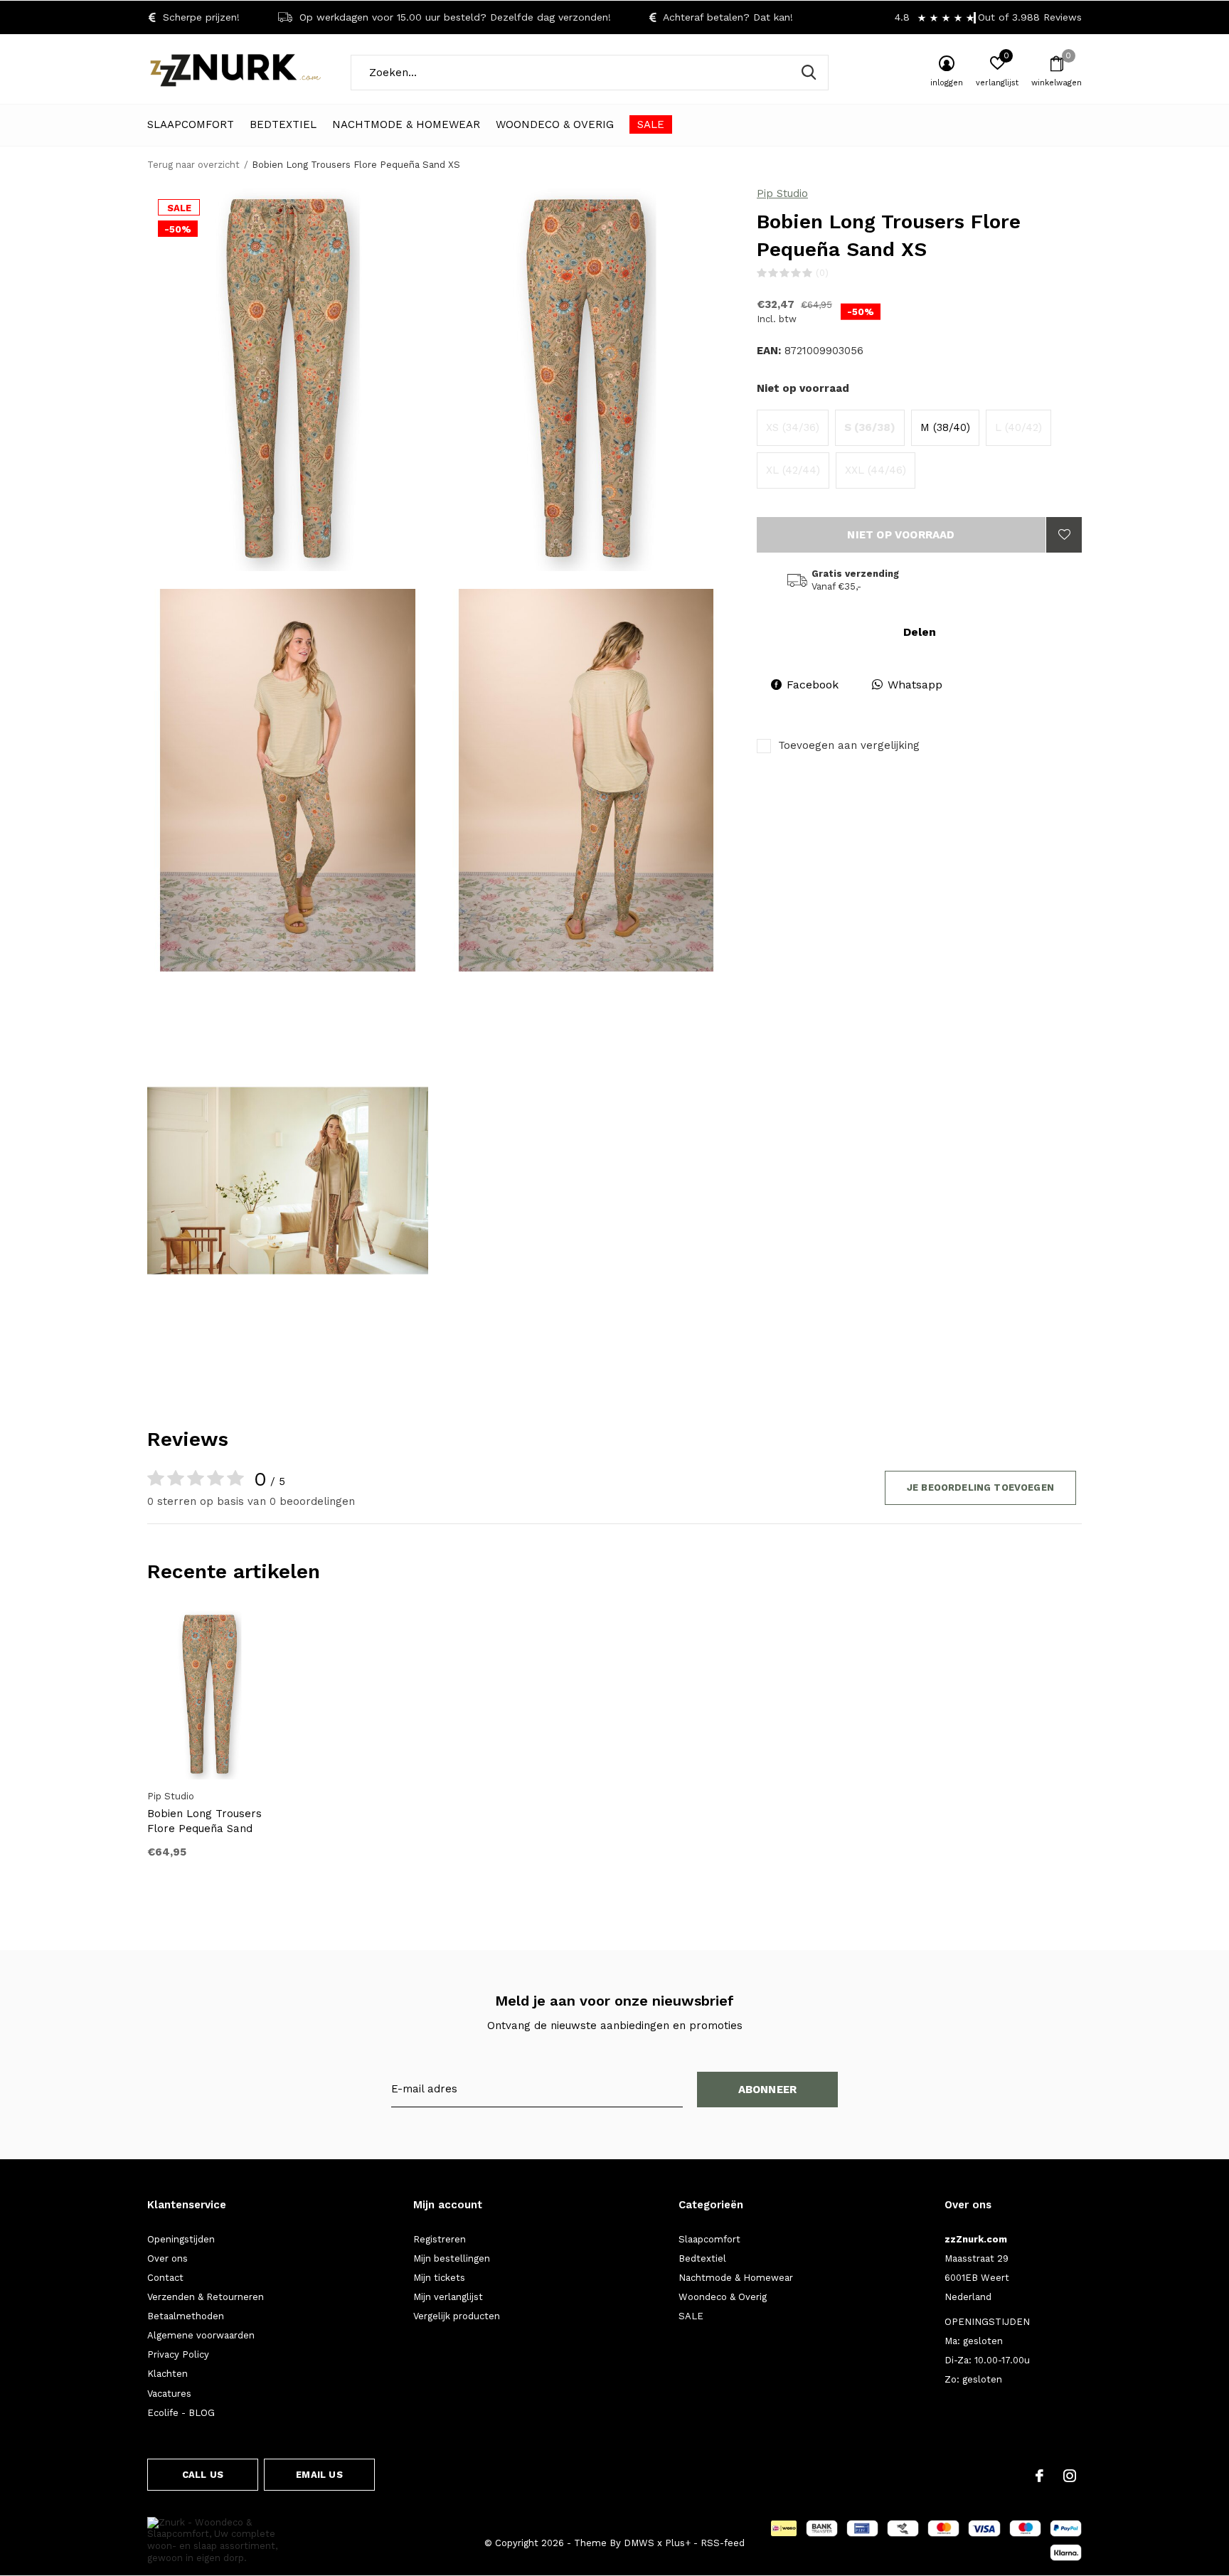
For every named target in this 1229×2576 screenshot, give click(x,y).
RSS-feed (723, 2543)
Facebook (813, 685)
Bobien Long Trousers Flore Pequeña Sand (204, 1821)
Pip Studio (782, 193)
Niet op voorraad (901, 535)
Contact (165, 2278)
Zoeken (809, 73)
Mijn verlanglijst (448, 2297)
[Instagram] (1070, 2476)
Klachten (167, 2374)
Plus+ (678, 2543)
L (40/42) (1018, 427)
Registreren (440, 2239)
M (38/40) (945, 427)
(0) (822, 273)
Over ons (167, 2258)
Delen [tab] (920, 632)
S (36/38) (870, 427)
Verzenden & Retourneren (206, 2297)
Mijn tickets (439, 2278)
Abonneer (768, 2090)
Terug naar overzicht (193, 165)
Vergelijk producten (457, 2316)
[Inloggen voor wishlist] (1064, 535)
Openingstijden (181, 2239)
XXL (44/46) (876, 470)
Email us (319, 2475)
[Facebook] (1039, 2476)
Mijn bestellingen (452, 2258)
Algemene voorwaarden (201, 2335)
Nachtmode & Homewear (406, 124)
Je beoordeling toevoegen (980, 1487)
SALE (651, 124)
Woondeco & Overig (555, 124)
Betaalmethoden (186, 2316)
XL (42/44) (793, 470)
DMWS (639, 2543)
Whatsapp (915, 685)
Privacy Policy (178, 2354)
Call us (203, 2475)
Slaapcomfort (191, 124)
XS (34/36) (793, 427)
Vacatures (169, 2394)
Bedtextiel (283, 124)
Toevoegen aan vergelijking (849, 745)
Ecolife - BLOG (181, 2413)
